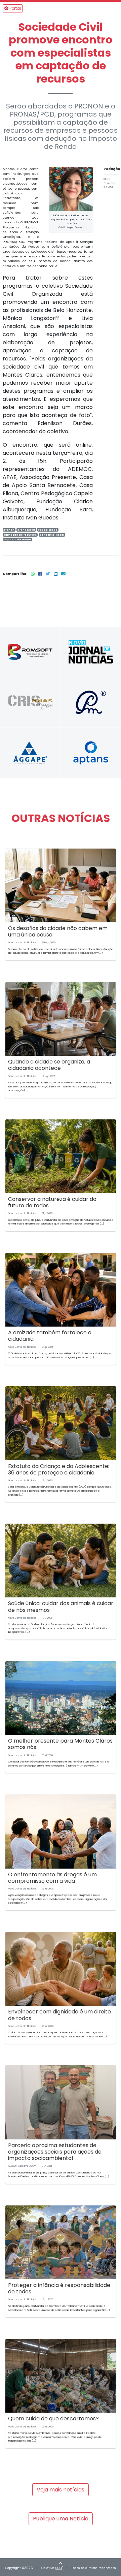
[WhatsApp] (33, 574)
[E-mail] (63, 574)
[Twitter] (48, 574)
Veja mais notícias (61, 2490)
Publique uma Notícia (61, 2519)
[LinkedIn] (56, 574)
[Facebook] (41, 574)
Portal (15, 8)
